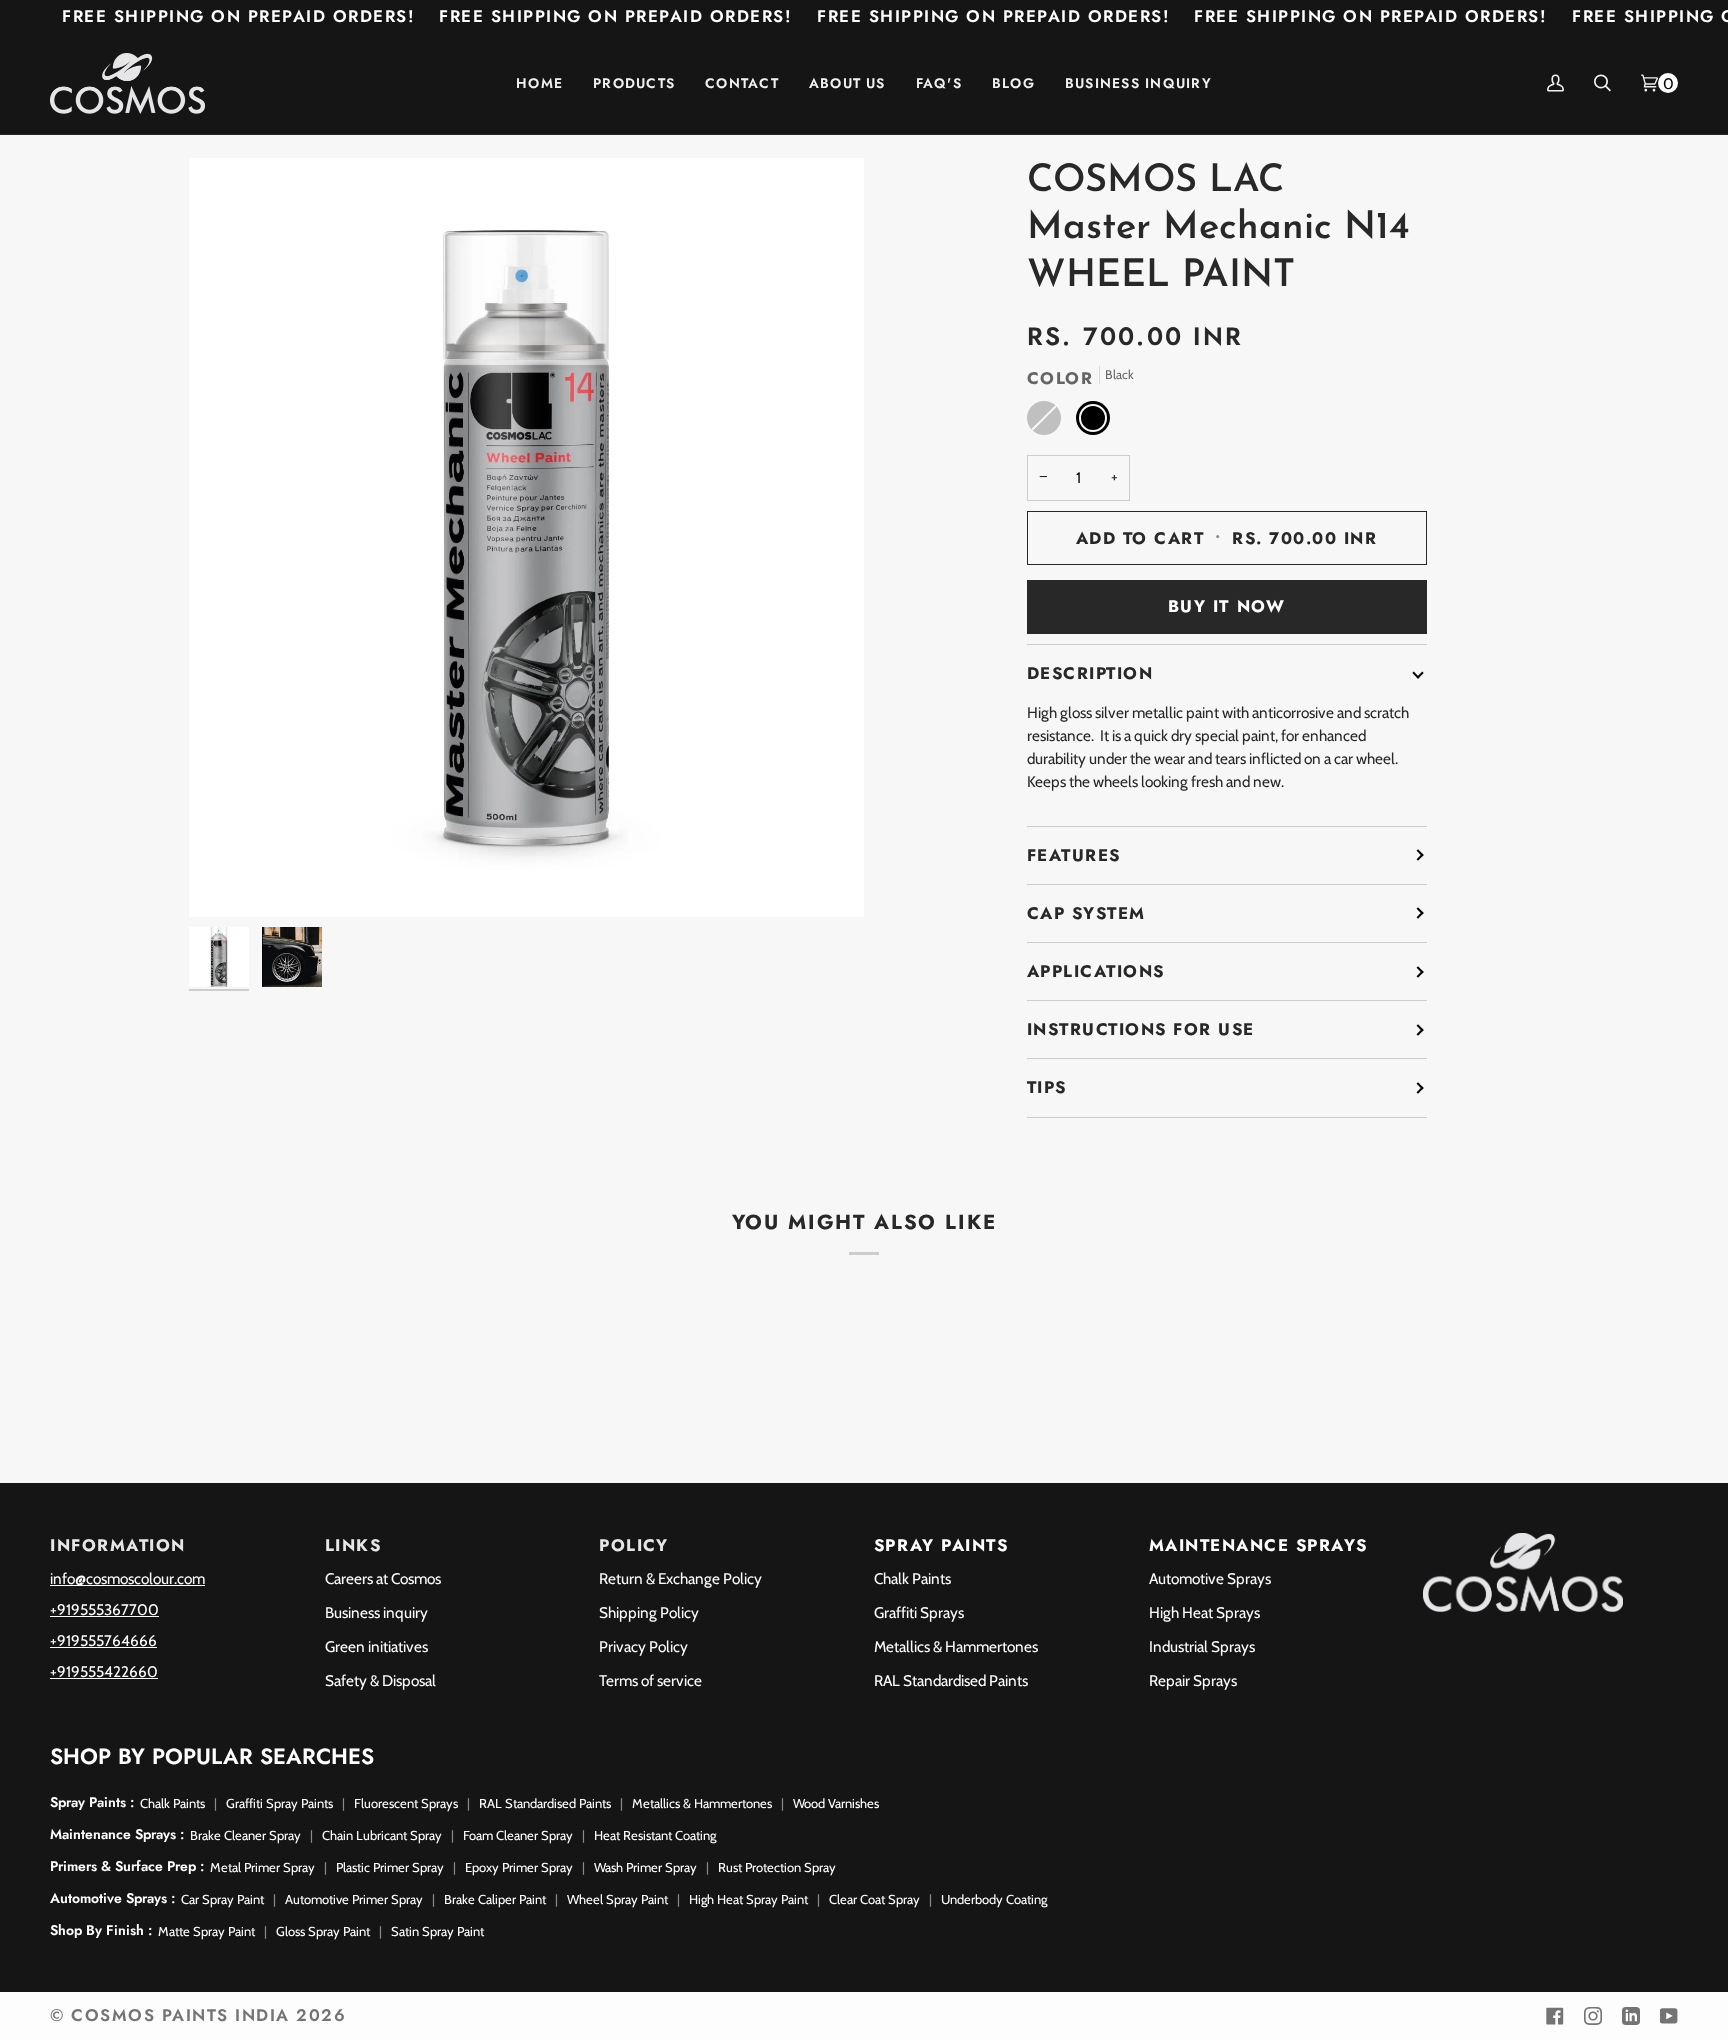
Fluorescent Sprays (406, 1803)
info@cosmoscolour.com (127, 1578)
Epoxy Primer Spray (519, 1867)
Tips (1047, 1087)
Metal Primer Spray (262, 1867)
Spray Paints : (92, 1802)
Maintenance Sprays (1258, 1545)
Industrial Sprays (1202, 1646)
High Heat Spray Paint (748, 1899)
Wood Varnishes (836, 1803)
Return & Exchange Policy (680, 1578)
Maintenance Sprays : (117, 1834)
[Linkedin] (1631, 2016)
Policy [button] (633, 1545)
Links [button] (353, 1545)
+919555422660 (104, 1671)
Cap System (1086, 913)
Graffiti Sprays (919, 1612)
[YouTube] (1669, 2016)
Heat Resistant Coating (655, 1835)
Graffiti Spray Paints (279, 1803)
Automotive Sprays (1210, 1578)
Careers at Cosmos (383, 1578)
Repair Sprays (1193, 1680)
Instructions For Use (1141, 1029)
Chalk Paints (912, 1578)
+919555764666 (103, 1640)
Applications (1096, 971)
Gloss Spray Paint (323, 1931)
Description (1090, 673)
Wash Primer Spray (645, 1867)
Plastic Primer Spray (390, 1867)
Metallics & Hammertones (956, 1646)
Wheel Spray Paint (617, 1899)
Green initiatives (376, 1646)
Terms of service (650, 1680)
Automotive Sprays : (112, 1898)
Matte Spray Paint (206, 1931)
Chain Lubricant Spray (382, 1835)
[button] (634, 83)
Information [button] (118, 1545)
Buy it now (1226, 606)
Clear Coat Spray (874, 1899)
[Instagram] (1593, 2016)
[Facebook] (1555, 2016)
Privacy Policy (643, 1646)
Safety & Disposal (380, 1680)
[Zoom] (226, 879)
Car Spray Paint (222, 1899)
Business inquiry (376, 1612)
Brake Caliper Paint (495, 1899)
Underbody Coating (994, 1899)
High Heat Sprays (1204, 1612)
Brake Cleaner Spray (245, 1835)
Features (1074, 855)
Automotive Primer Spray (354, 1899)
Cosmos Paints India (180, 2015)
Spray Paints (941, 1545)
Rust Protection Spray (777, 1867)
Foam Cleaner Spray (518, 1835)
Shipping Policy (649, 1612)
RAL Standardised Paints (951, 1680)
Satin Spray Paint (437, 1931)
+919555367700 (104, 1609)
